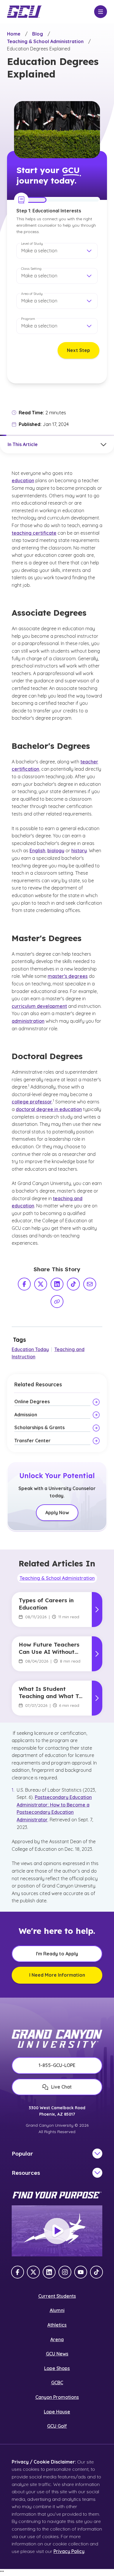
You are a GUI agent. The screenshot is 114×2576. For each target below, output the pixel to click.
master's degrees (68, 976)
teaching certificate (34, 533)
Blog (38, 34)
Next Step (78, 350)
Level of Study (32, 243)
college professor (32, 1102)
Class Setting (31, 268)
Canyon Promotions (57, 2397)
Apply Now (57, 1513)
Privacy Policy (69, 2551)
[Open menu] (101, 12)
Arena (57, 2339)
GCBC (57, 2383)
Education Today (30, 1349)
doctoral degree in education (49, 1109)
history (79, 851)
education (23, 480)
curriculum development (39, 1006)
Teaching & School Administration (45, 41)
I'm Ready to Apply (57, 1954)
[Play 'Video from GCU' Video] (57, 2231)
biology (56, 851)
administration (28, 1021)
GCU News (57, 2354)
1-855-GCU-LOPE (57, 2065)
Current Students (57, 2296)
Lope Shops (57, 2368)
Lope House (57, 2412)
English (37, 851)
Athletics (57, 2325)
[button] (57, 251)
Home (14, 34)
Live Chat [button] (61, 2087)
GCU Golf (57, 2426)
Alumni (57, 2310)
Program (28, 319)
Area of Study (32, 294)
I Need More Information (57, 1975)
